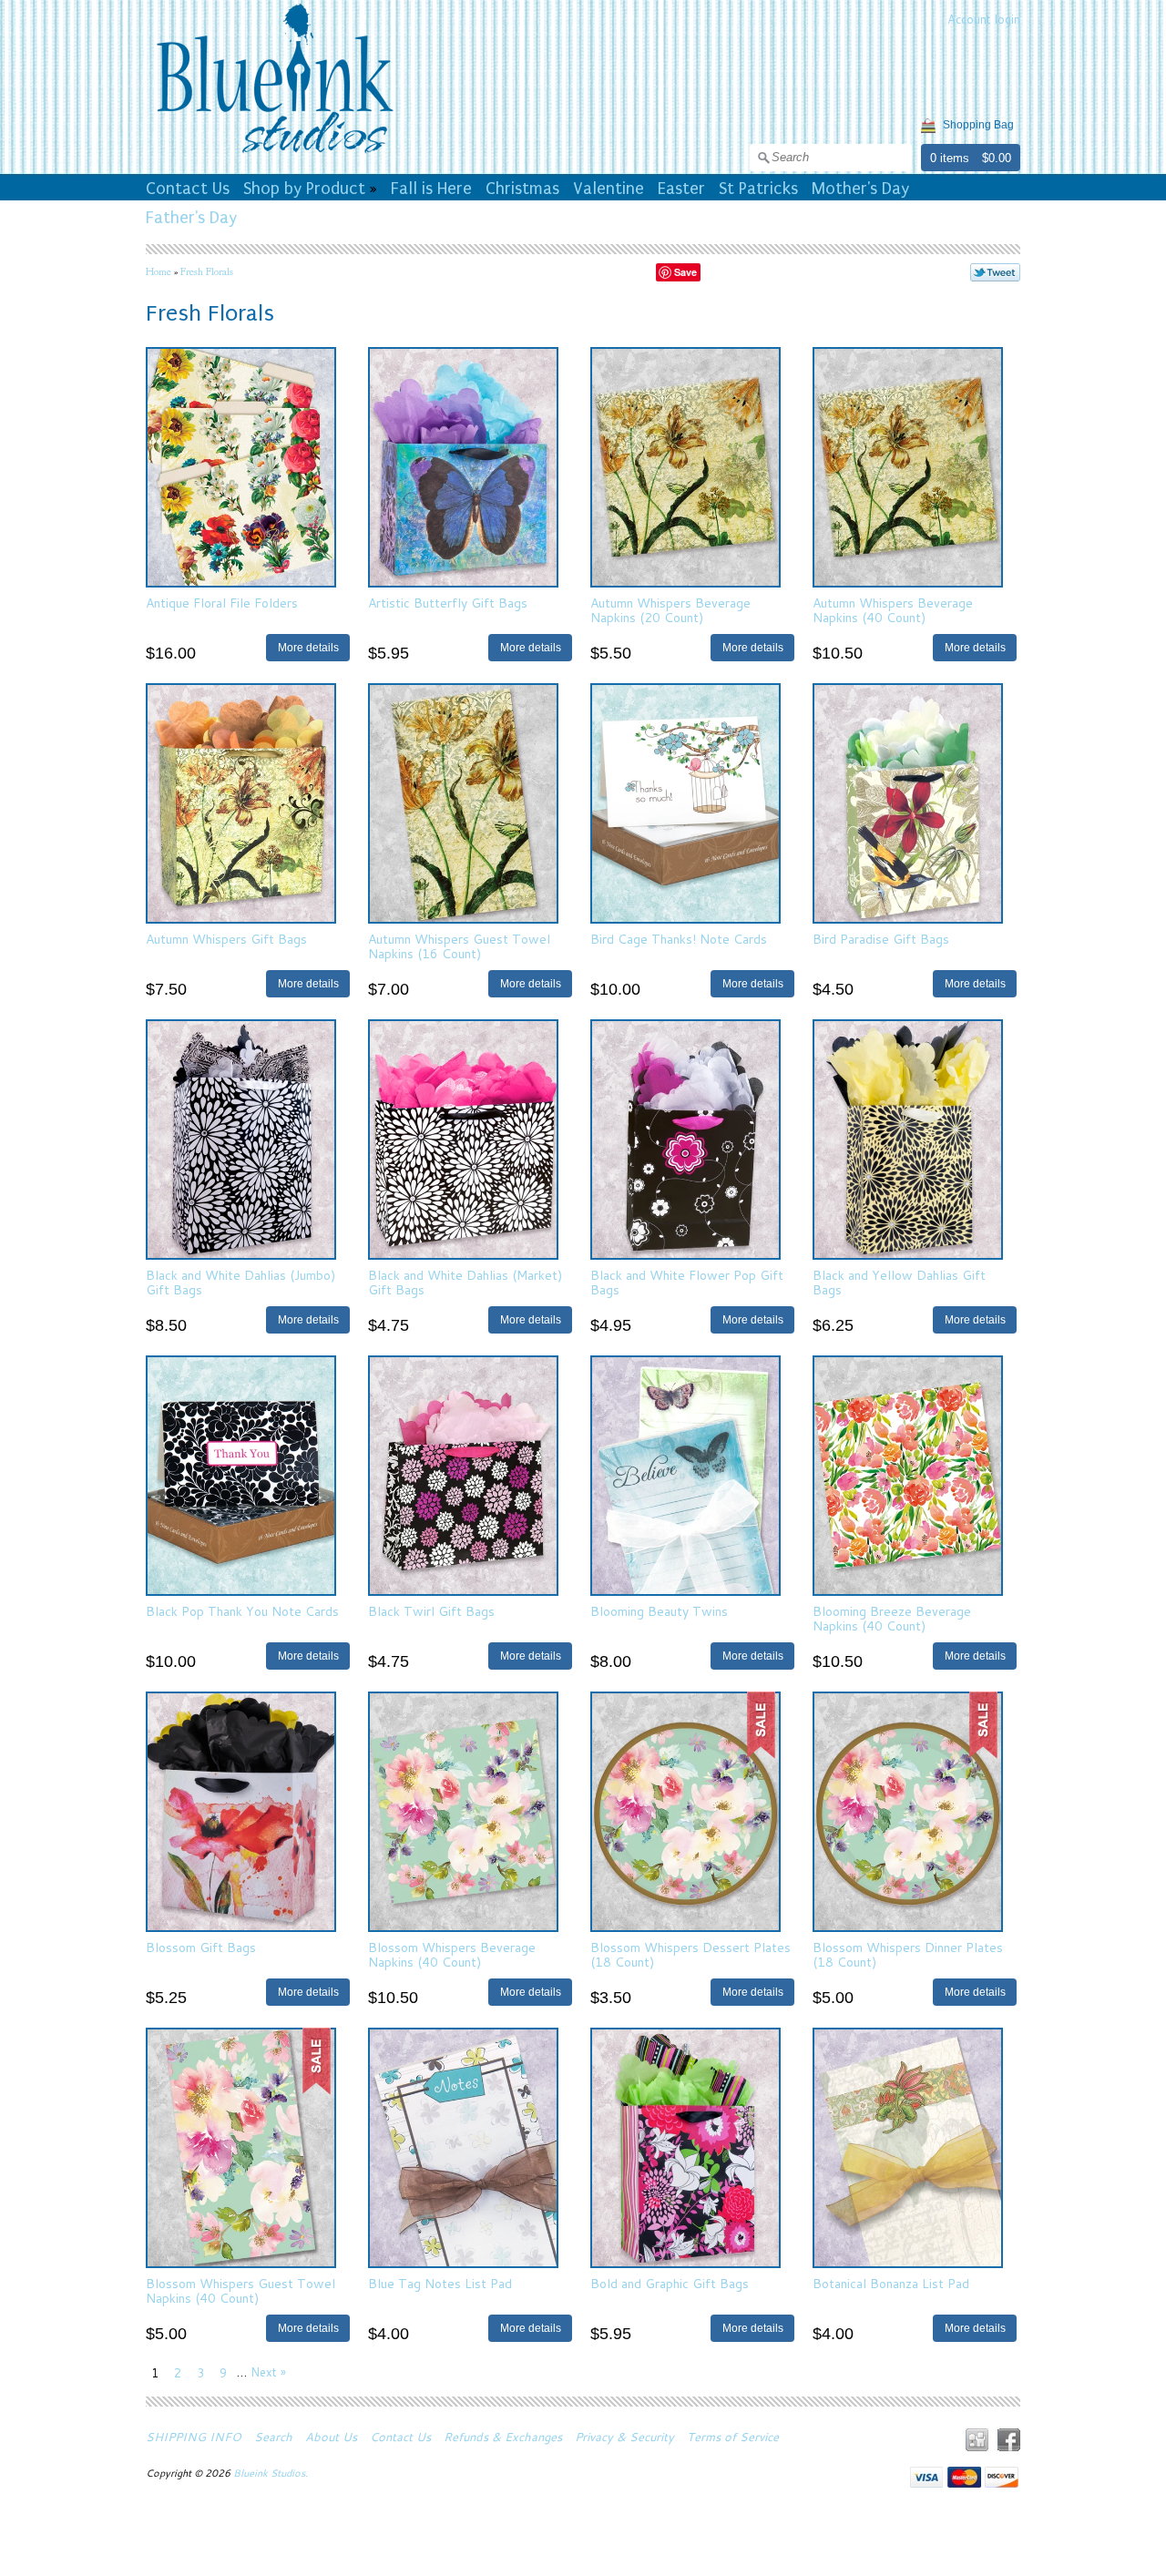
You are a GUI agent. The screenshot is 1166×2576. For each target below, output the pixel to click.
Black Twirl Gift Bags (431, 1611)
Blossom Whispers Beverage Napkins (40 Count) (452, 1954)
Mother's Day (860, 189)
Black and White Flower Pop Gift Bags (687, 1282)
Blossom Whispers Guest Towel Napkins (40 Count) (240, 2290)
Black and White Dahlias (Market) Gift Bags (465, 1282)
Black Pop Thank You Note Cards (242, 1611)
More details (308, 647)
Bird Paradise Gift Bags (881, 939)
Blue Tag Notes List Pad (440, 2284)
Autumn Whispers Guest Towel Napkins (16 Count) (459, 946)
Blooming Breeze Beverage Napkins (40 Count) (892, 1618)
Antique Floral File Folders (222, 603)
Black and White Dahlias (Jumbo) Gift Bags (240, 1282)
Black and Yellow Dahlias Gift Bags (899, 1282)
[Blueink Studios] (274, 156)
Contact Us (188, 189)
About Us (331, 2437)
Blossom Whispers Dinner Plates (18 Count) (908, 1954)
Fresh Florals (207, 271)
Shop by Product (304, 189)
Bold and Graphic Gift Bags (670, 2284)
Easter (681, 189)
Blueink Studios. (272, 2473)
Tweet (995, 272)
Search (273, 2437)
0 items (950, 158)
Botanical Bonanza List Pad (891, 2284)
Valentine (609, 189)
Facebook (1009, 2440)
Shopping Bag (978, 125)
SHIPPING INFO (194, 2437)
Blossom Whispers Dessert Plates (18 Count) (690, 1954)
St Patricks (758, 189)
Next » (268, 2372)
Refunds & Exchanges (503, 2437)
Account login (984, 19)
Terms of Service (733, 2437)
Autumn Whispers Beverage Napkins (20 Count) (670, 610)
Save (685, 272)
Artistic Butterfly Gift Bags (448, 603)
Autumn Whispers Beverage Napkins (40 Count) (893, 610)
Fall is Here (431, 189)
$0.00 (997, 158)
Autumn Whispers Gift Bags (226, 939)
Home (159, 271)
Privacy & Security (624, 2437)
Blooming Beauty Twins (659, 1611)
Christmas (522, 189)
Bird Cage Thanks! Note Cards (679, 939)
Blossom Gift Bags (201, 1947)
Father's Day (191, 218)
